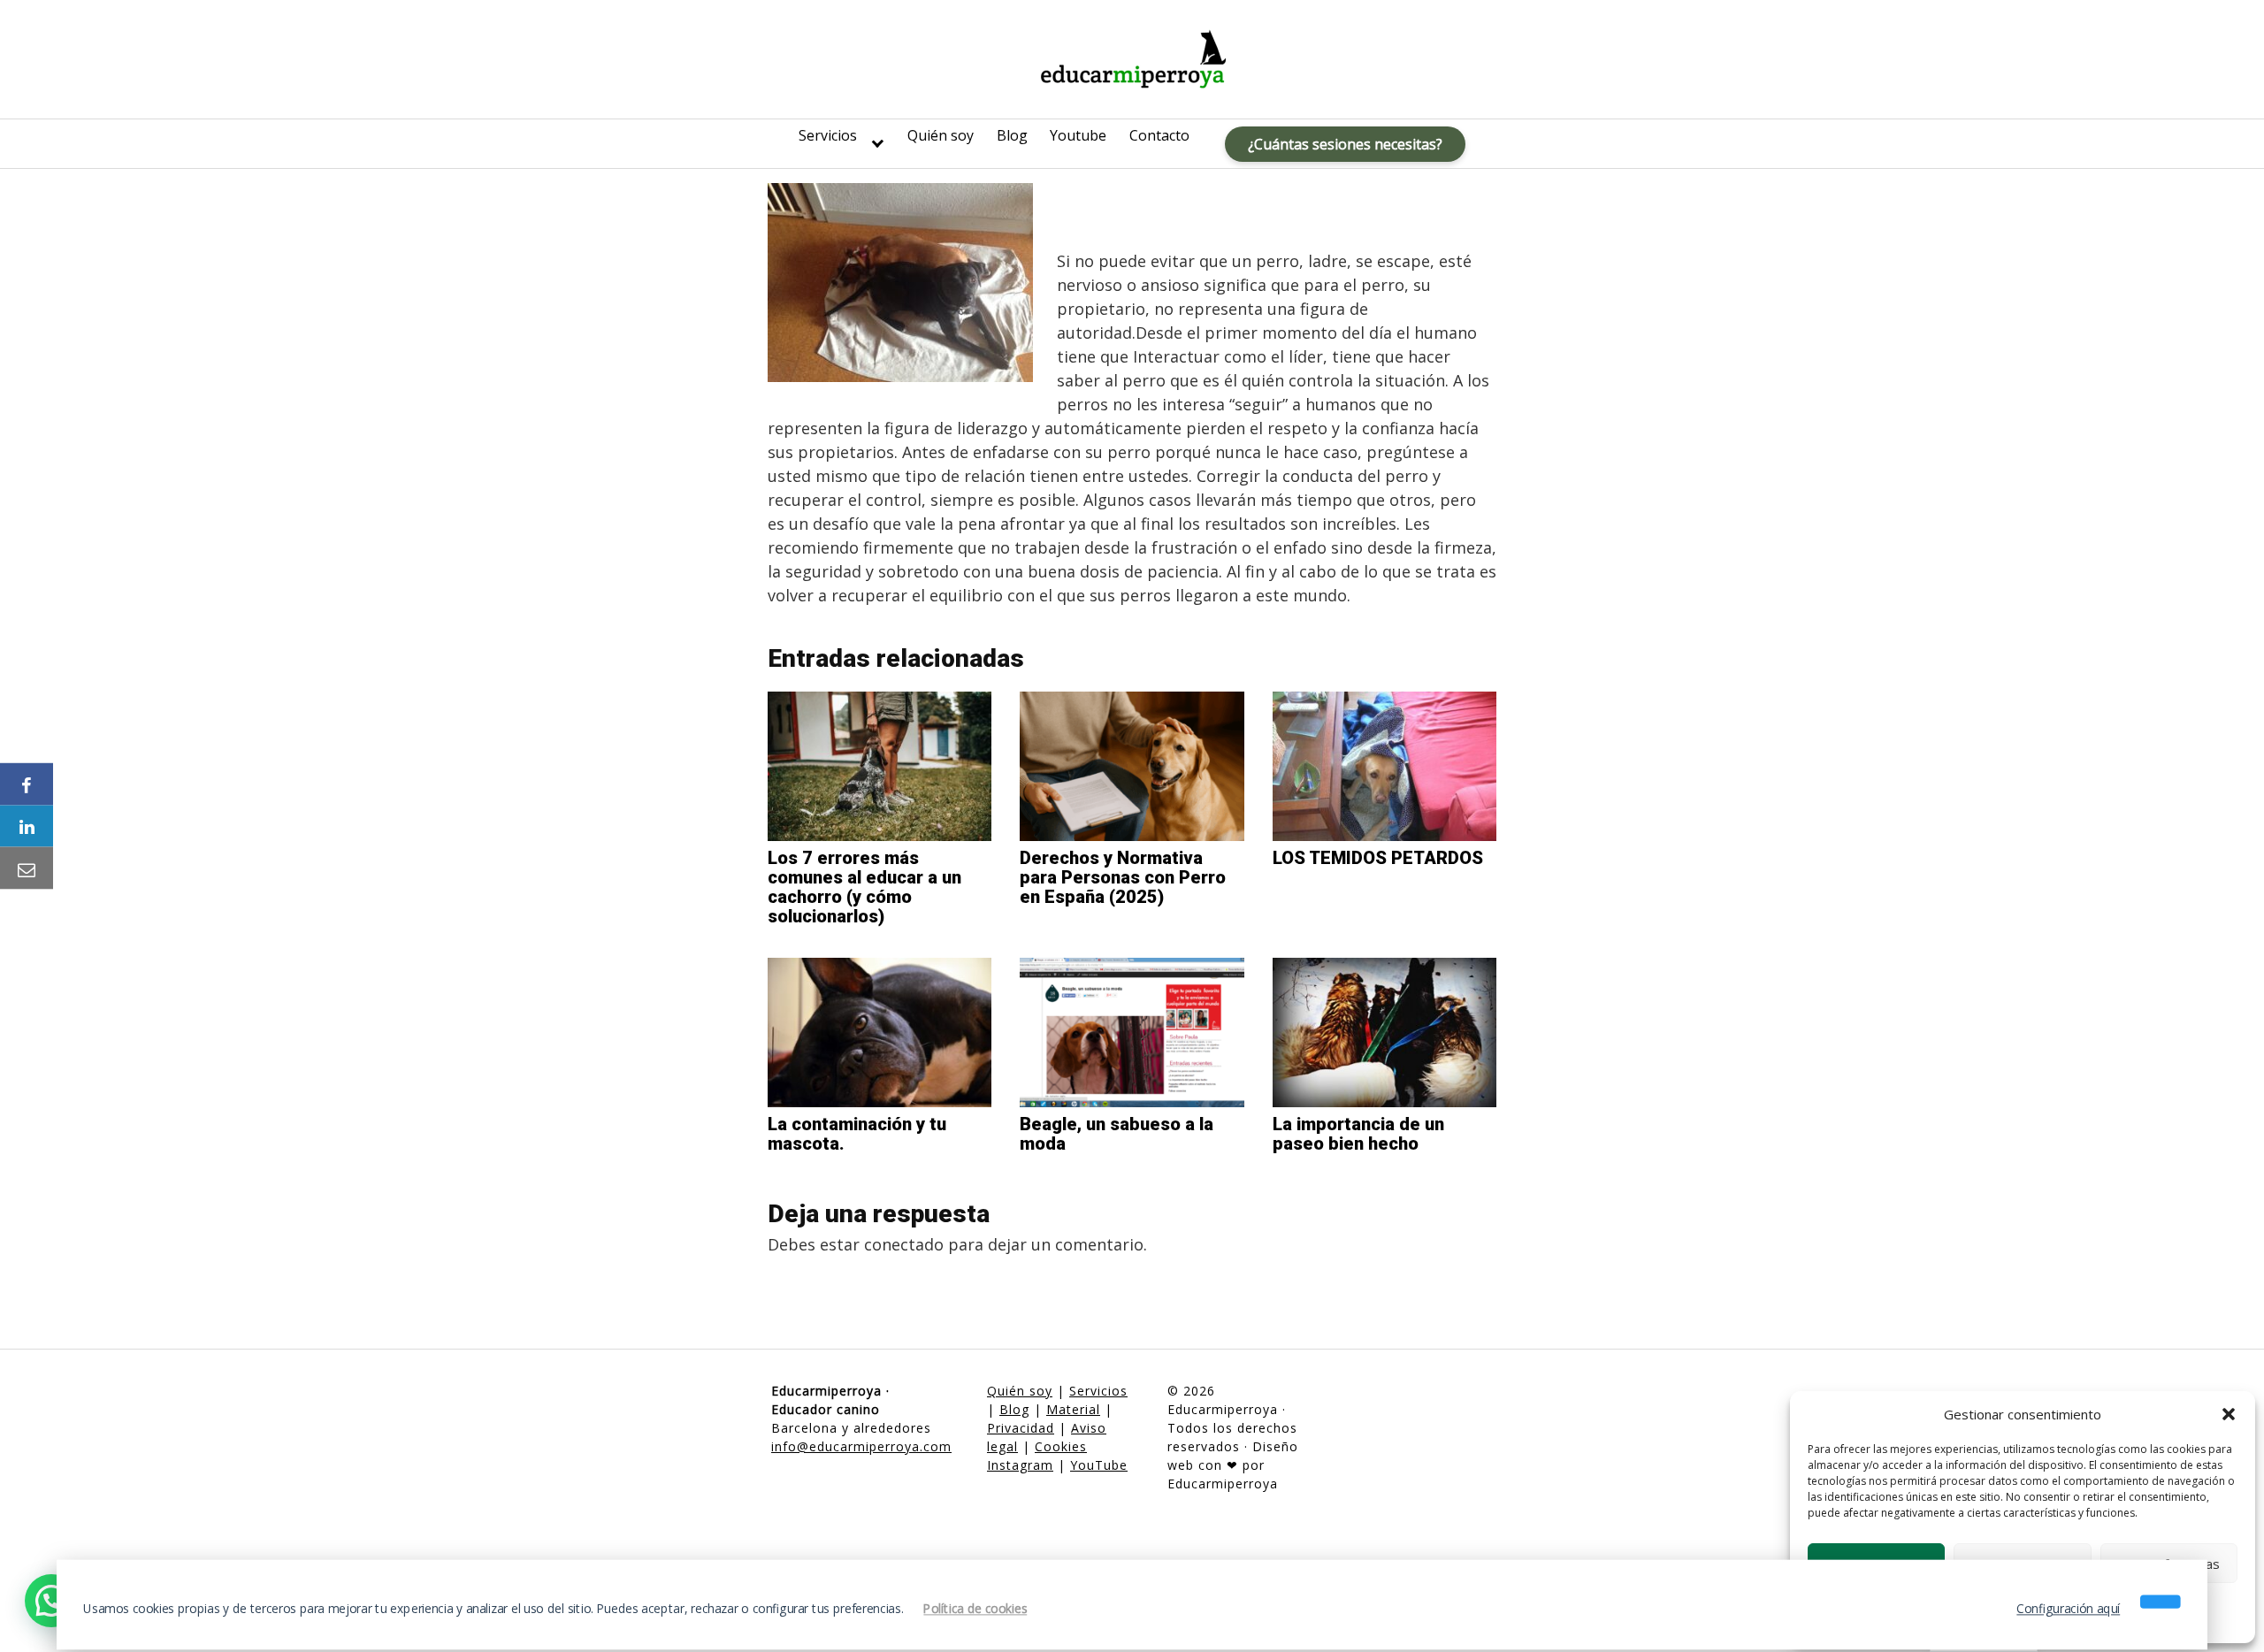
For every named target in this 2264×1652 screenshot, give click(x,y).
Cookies (1061, 1446)
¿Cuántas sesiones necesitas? (1345, 144)
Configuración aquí (2068, 1609)
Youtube (1078, 135)
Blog (1012, 135)
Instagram (1020, 1465)
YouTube (1099, 1465)
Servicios (828, 135)
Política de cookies (975, 1609)
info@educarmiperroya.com (861, 1446)
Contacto (1159, 135)
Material (1073, 1409)
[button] (2229, 1414)
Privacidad (1021, 1428)
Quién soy (941, 135)
